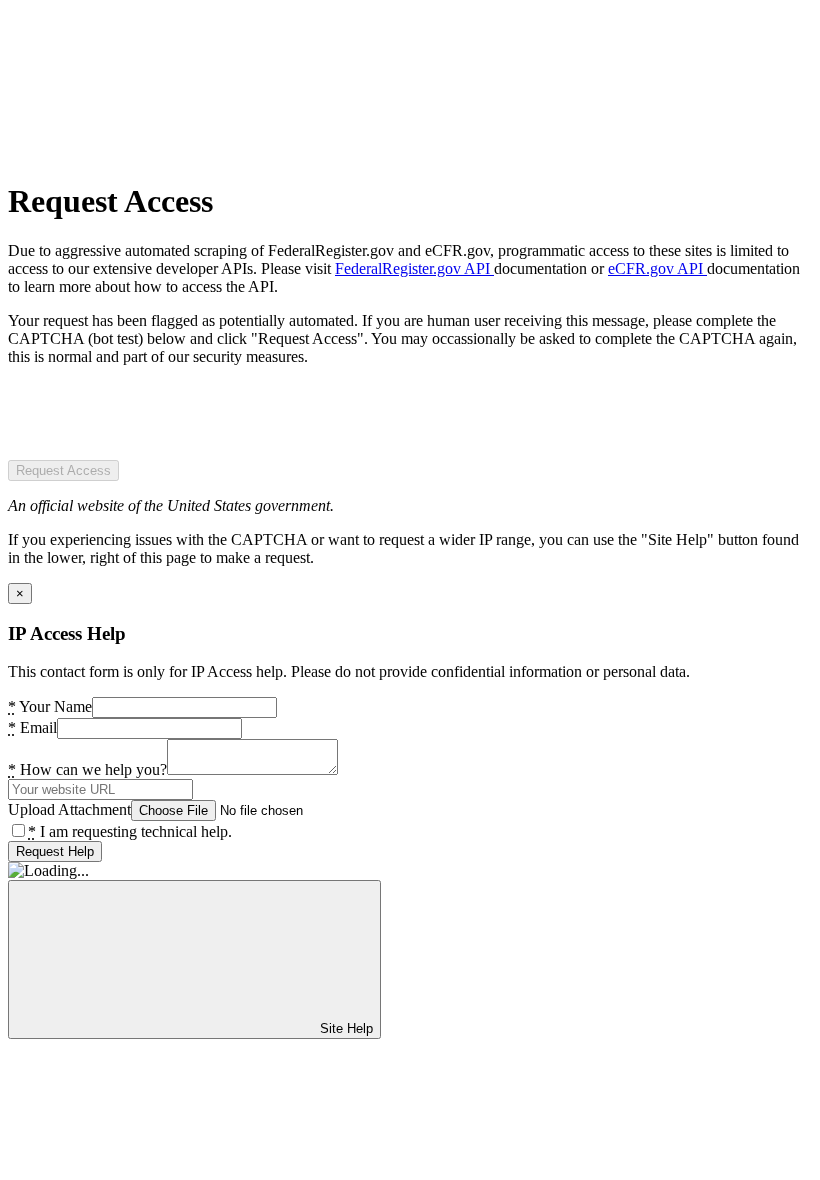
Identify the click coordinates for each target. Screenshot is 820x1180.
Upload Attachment (69, 809)
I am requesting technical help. (130, 831)
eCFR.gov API (657, 268)
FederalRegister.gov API (414, 268)
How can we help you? (87, 769)
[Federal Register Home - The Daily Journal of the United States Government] (158, 152)
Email (32, 727)
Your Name (50, 706)
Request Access (63, 470)
